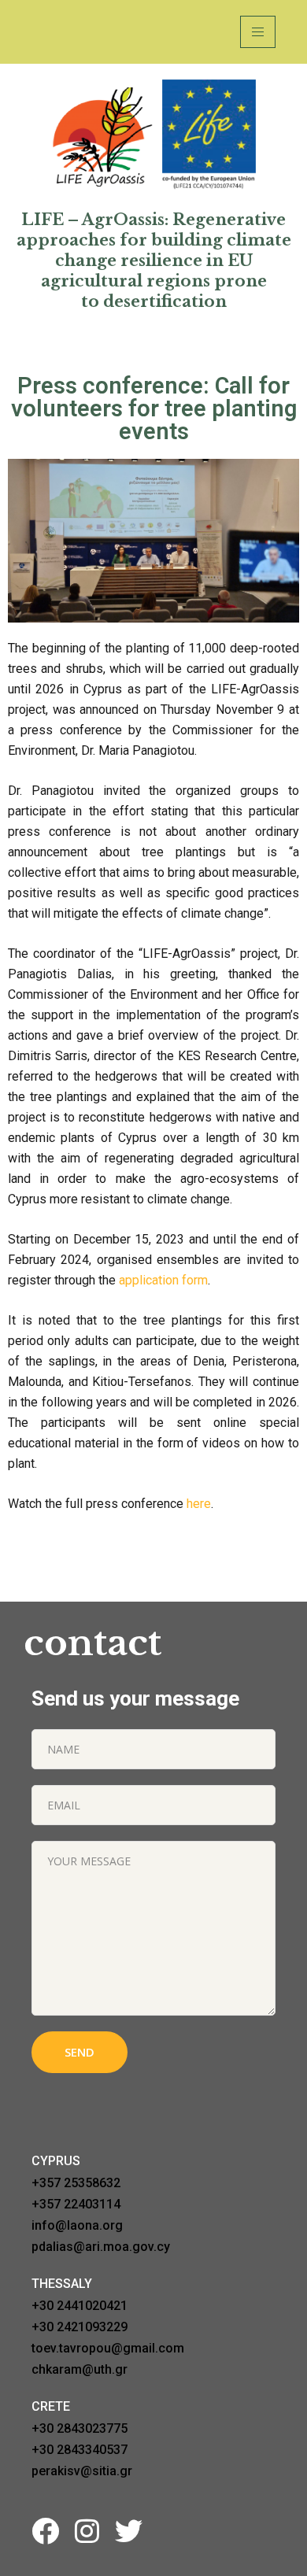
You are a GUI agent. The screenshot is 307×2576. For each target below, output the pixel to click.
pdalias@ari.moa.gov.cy (101, 2247)
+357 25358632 (76, 2183)
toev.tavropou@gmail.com (108, 2348)
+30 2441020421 (80, 2306)
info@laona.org (77, 2225)
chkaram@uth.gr (80, 2369)
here (199, 1504)
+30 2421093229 (80, 2327)
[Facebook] (45, 2531)
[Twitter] (129, 2531)
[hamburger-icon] (258, 32)
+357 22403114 (76, 2204)
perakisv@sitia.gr (82, 2471)
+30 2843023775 (80, 2428)
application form (163, 1280)
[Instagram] (87, 2531)
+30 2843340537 (80, 2450)
